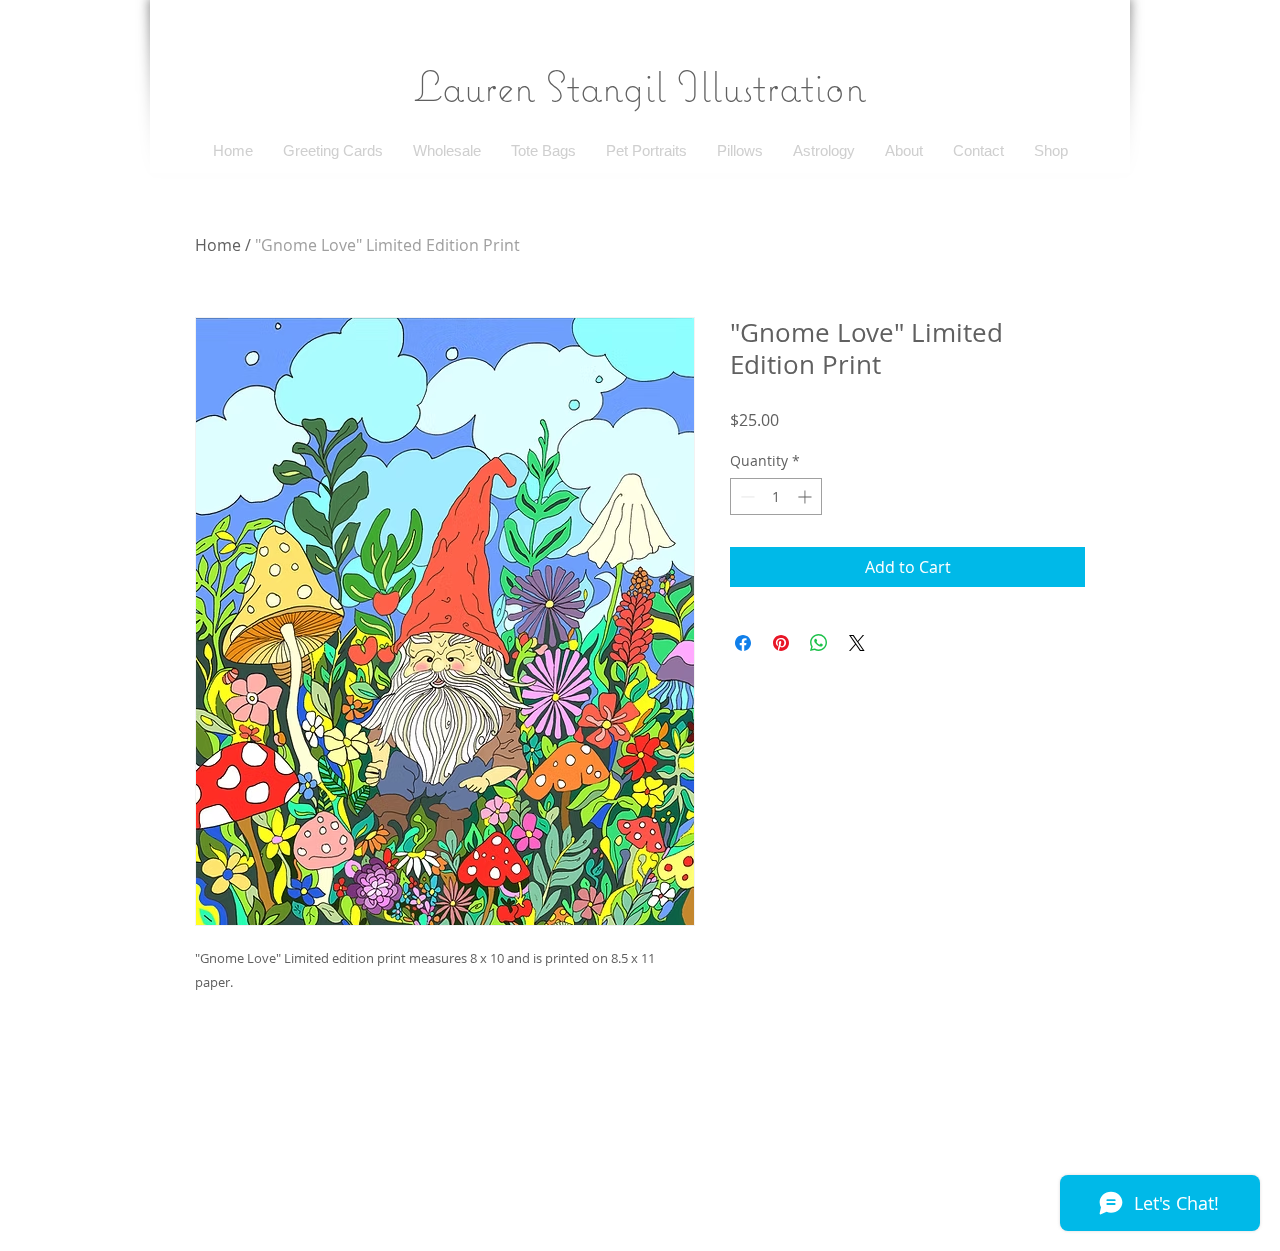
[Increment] (806, 496)
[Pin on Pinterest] (781, 643)
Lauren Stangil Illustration (640, 86)
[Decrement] (745, 496)
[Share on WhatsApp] (819, 643)
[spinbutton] (776, 496)
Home (218, 245)
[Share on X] (857, 643)
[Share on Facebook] (743, 643)
